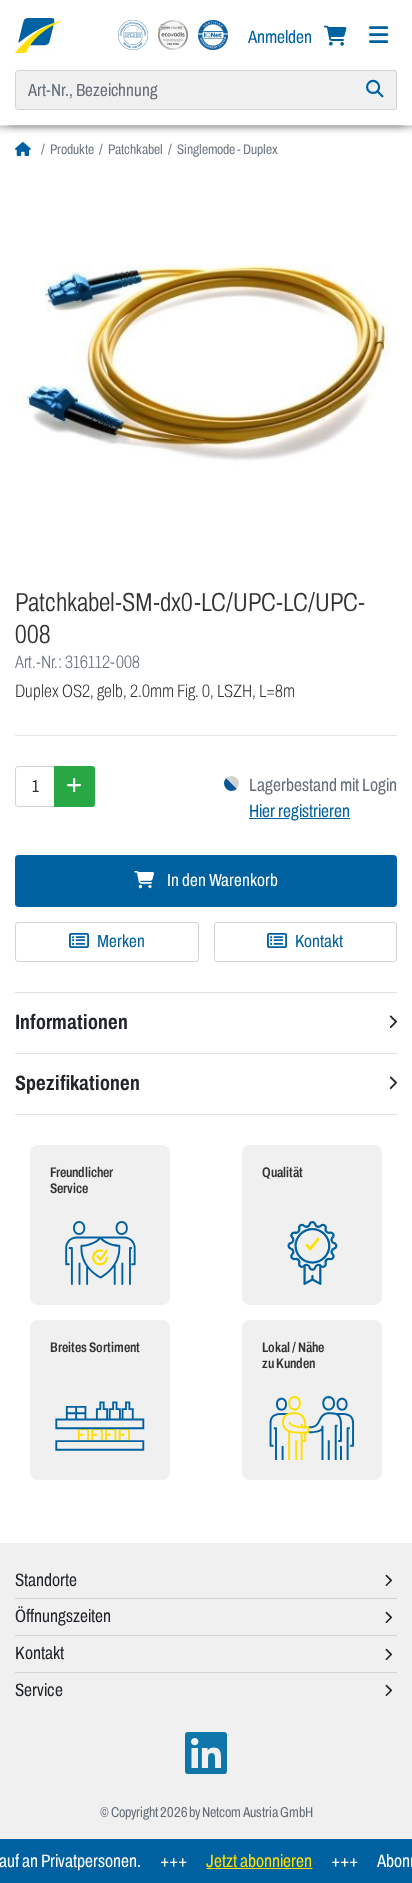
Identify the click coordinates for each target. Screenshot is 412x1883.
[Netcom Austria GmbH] (38, 34)
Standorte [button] (46, 1580)
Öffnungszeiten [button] (63, 1616)
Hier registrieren (299, 811)
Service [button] (39, 1690)
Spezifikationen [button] (77, 1083)
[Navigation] (378, 35)
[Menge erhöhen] (74, 786)
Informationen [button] (71, 1022)
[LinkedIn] (206, 1753)
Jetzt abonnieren (250, 1861)
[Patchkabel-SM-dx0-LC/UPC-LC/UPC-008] (206, 366)
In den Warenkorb (221, 880)
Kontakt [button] (39, 1653)
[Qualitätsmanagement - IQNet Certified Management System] (213, 34)
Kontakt (317, 941)
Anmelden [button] (281, 37)
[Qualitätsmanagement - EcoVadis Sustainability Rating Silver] (173, 34)
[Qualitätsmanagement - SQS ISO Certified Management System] (133, 34)
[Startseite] (25, 149)
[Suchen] (375, 90)
